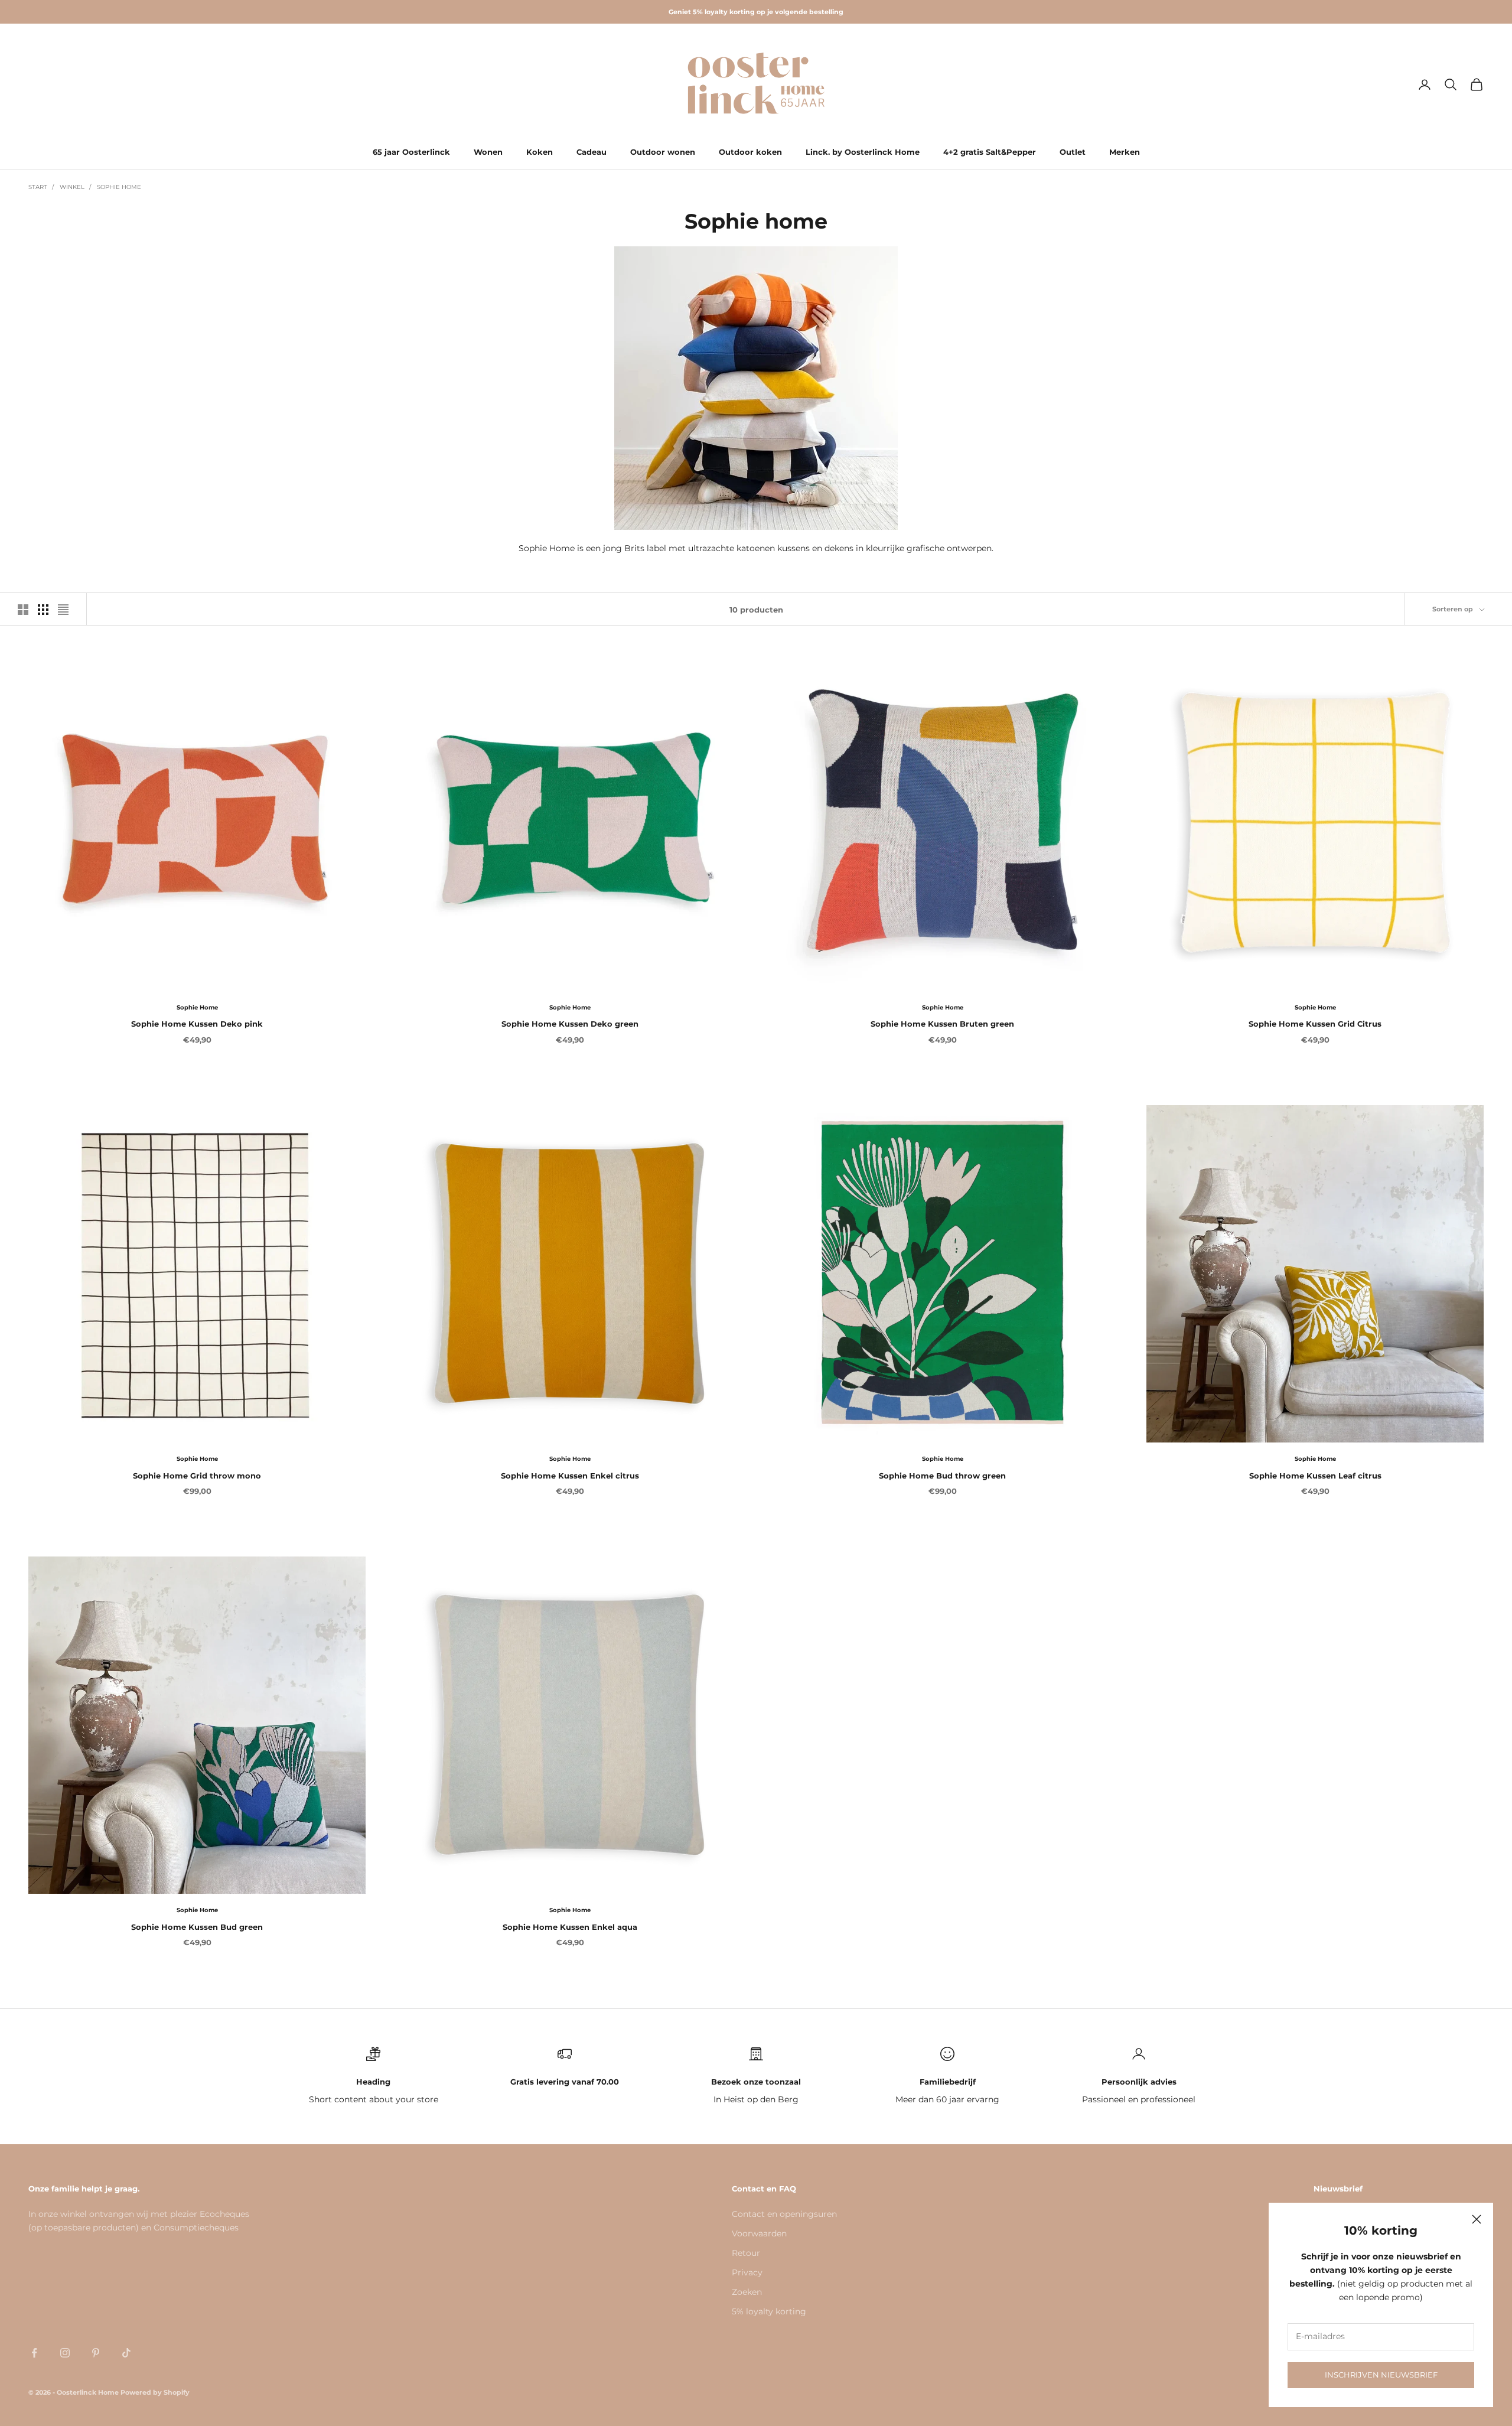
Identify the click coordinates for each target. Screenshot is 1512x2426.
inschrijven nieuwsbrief (1381, 2375)
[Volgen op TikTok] (126, 2353)
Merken (1125, 152)
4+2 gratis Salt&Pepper (990, 152)
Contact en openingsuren (784, 2214)
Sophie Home (197, 1007)
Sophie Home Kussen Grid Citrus (1315, 1024)
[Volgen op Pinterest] (96, 2353)
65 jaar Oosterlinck (411, 152)
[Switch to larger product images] (23, 610)
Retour (746, 2253)
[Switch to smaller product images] (43, 610)
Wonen (488, 152)
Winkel (72, 187)
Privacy (747, 2272)
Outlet (1073, 152)
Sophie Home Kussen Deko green (570, 1024)
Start (38, 187)
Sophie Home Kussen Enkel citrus (570, 1476)
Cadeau (592, 152)
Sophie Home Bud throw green (942, 1476)
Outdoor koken (750, 152)
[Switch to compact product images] (63, 610)
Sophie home (119, 187)
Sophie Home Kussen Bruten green (942, 1024)
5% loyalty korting (769, 2311)
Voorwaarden (759, 2233)
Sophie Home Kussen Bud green (197, 1927)
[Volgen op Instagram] (65, 2353)
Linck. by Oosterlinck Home (863, 152)
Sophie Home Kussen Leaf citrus (1315, 1476)
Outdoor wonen (663, 152)
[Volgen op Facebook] (34, 2353)
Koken (540, 152)
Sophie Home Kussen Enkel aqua (570, 1927)
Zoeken (747, 2292)
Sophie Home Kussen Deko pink (197, 1024)
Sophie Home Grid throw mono (197, 1476)
